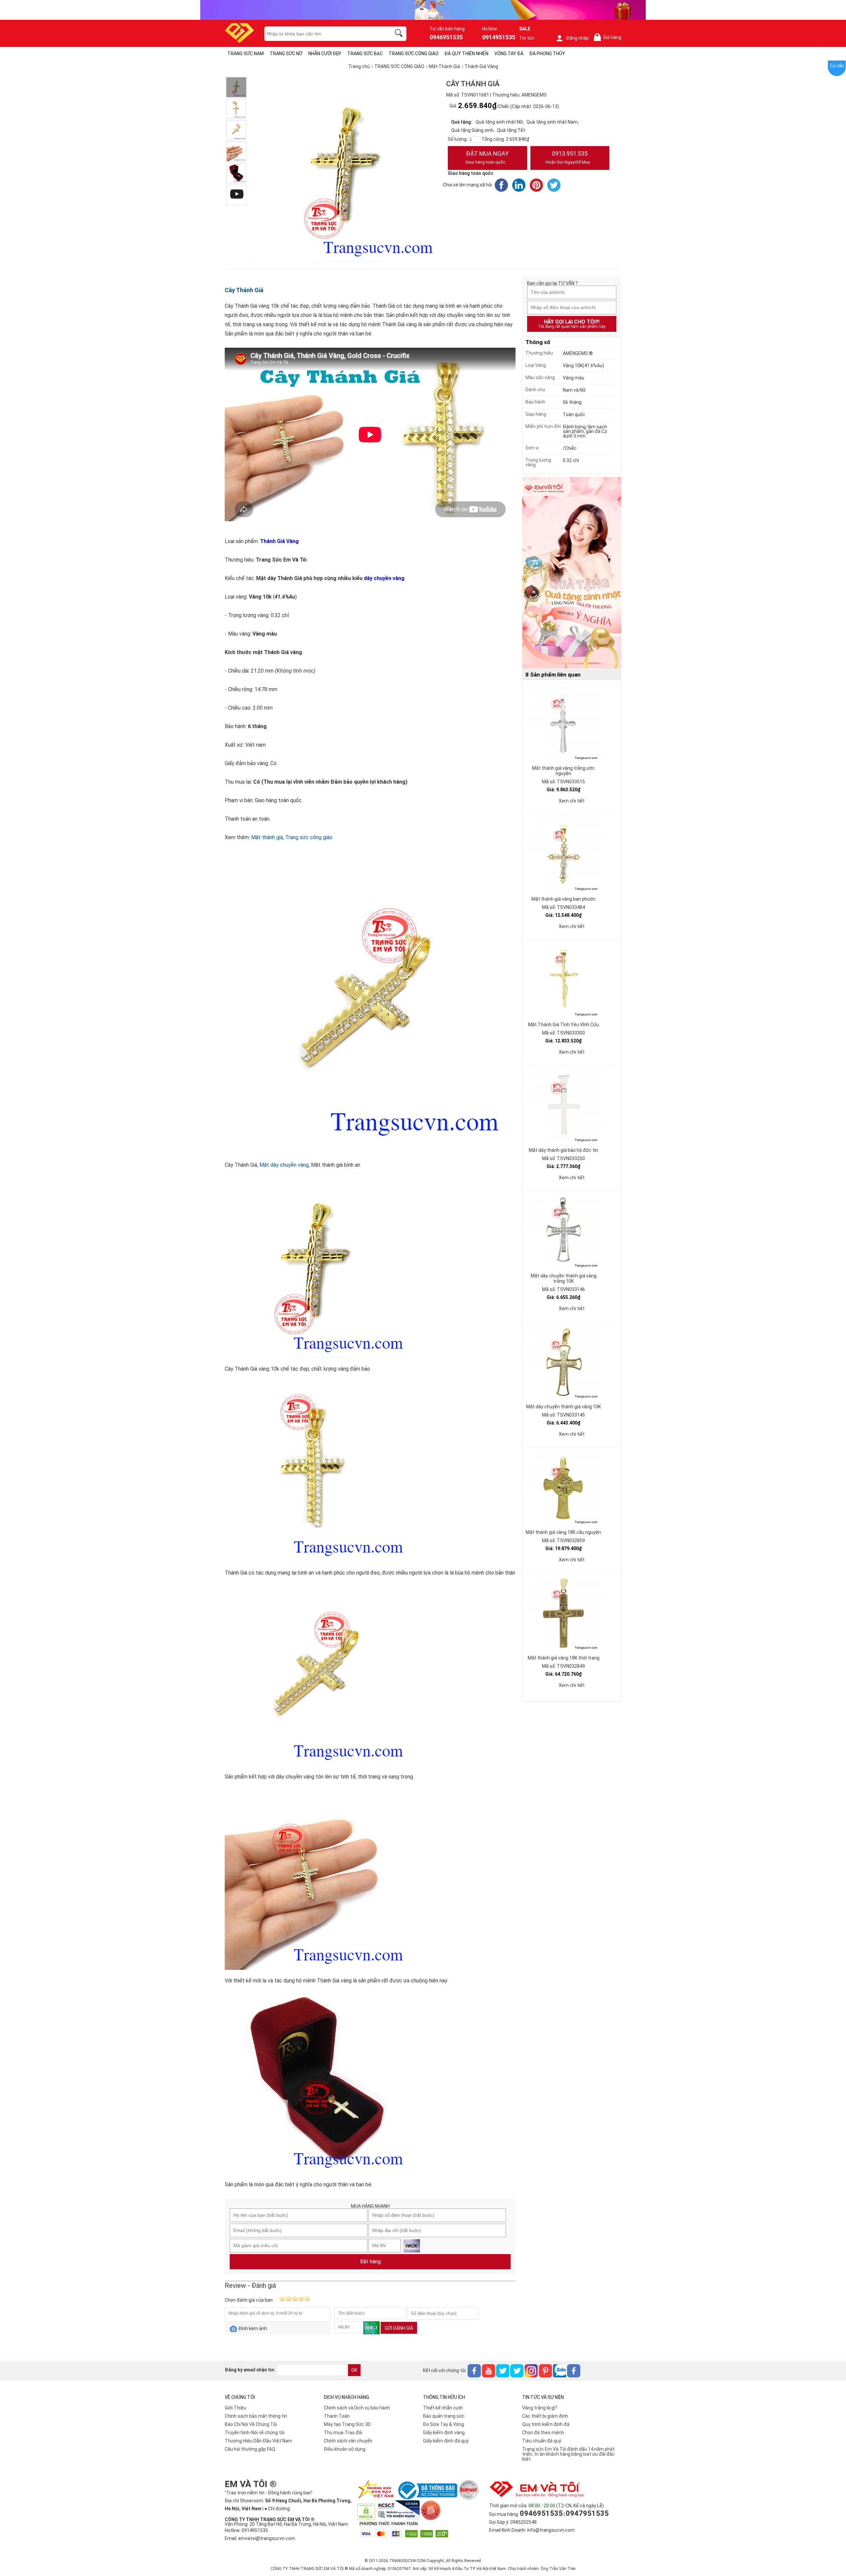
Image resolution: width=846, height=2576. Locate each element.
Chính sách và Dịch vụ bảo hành (357, 2408)
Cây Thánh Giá (244, 290)
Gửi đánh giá (399, 2328)
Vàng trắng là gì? (540, 2408)
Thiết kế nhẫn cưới (443, 2408)
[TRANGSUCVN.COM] (239, 41)
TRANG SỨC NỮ (286, 54)
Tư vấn (837, 66)
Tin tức (527, 38)
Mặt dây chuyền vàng (284, 1165)
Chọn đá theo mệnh (543, 2433)
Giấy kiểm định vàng (444, 2433)
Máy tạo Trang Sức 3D (347, 2424)
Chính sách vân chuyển (348, 2441)
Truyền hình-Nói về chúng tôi (255, 2433)
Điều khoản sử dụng (345, 2449)
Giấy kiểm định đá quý (446, 2441)
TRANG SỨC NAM (246, 54)
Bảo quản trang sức (444, 2416)
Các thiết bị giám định (545, 2416)
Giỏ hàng (609, 38)
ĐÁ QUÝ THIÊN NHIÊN (466, 54)
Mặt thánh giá (267, 837)
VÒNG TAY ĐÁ (509, 54)
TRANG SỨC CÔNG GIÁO (414, 54)
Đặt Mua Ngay (487, 157)
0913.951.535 (568, 157)
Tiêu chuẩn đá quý (542, 2441)
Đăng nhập (577, 38)
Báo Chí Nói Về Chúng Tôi (251, 2424)
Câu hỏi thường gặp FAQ (250, 2449)
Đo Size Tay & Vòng (443, 2424)
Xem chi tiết (572, 801)
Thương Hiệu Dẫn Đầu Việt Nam (258, 2441)
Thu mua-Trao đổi (343, 2433)
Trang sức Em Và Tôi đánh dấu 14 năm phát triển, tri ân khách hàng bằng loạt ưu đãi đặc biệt (568, 2454)
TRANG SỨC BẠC (365, 54)
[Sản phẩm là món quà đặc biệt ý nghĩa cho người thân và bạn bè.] (236, 173)
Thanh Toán (337, 2416)
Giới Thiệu (235, 2408)
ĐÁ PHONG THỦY (547, 54)
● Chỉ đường (277, 2509)
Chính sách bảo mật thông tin (256, 2416)
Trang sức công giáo (309, 837)
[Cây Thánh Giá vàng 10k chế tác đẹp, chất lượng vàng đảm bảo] (236, 87)
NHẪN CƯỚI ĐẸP (325, 54)
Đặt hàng (370, 2262)
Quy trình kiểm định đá (546, 2424)
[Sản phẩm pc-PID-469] (572, 573)
